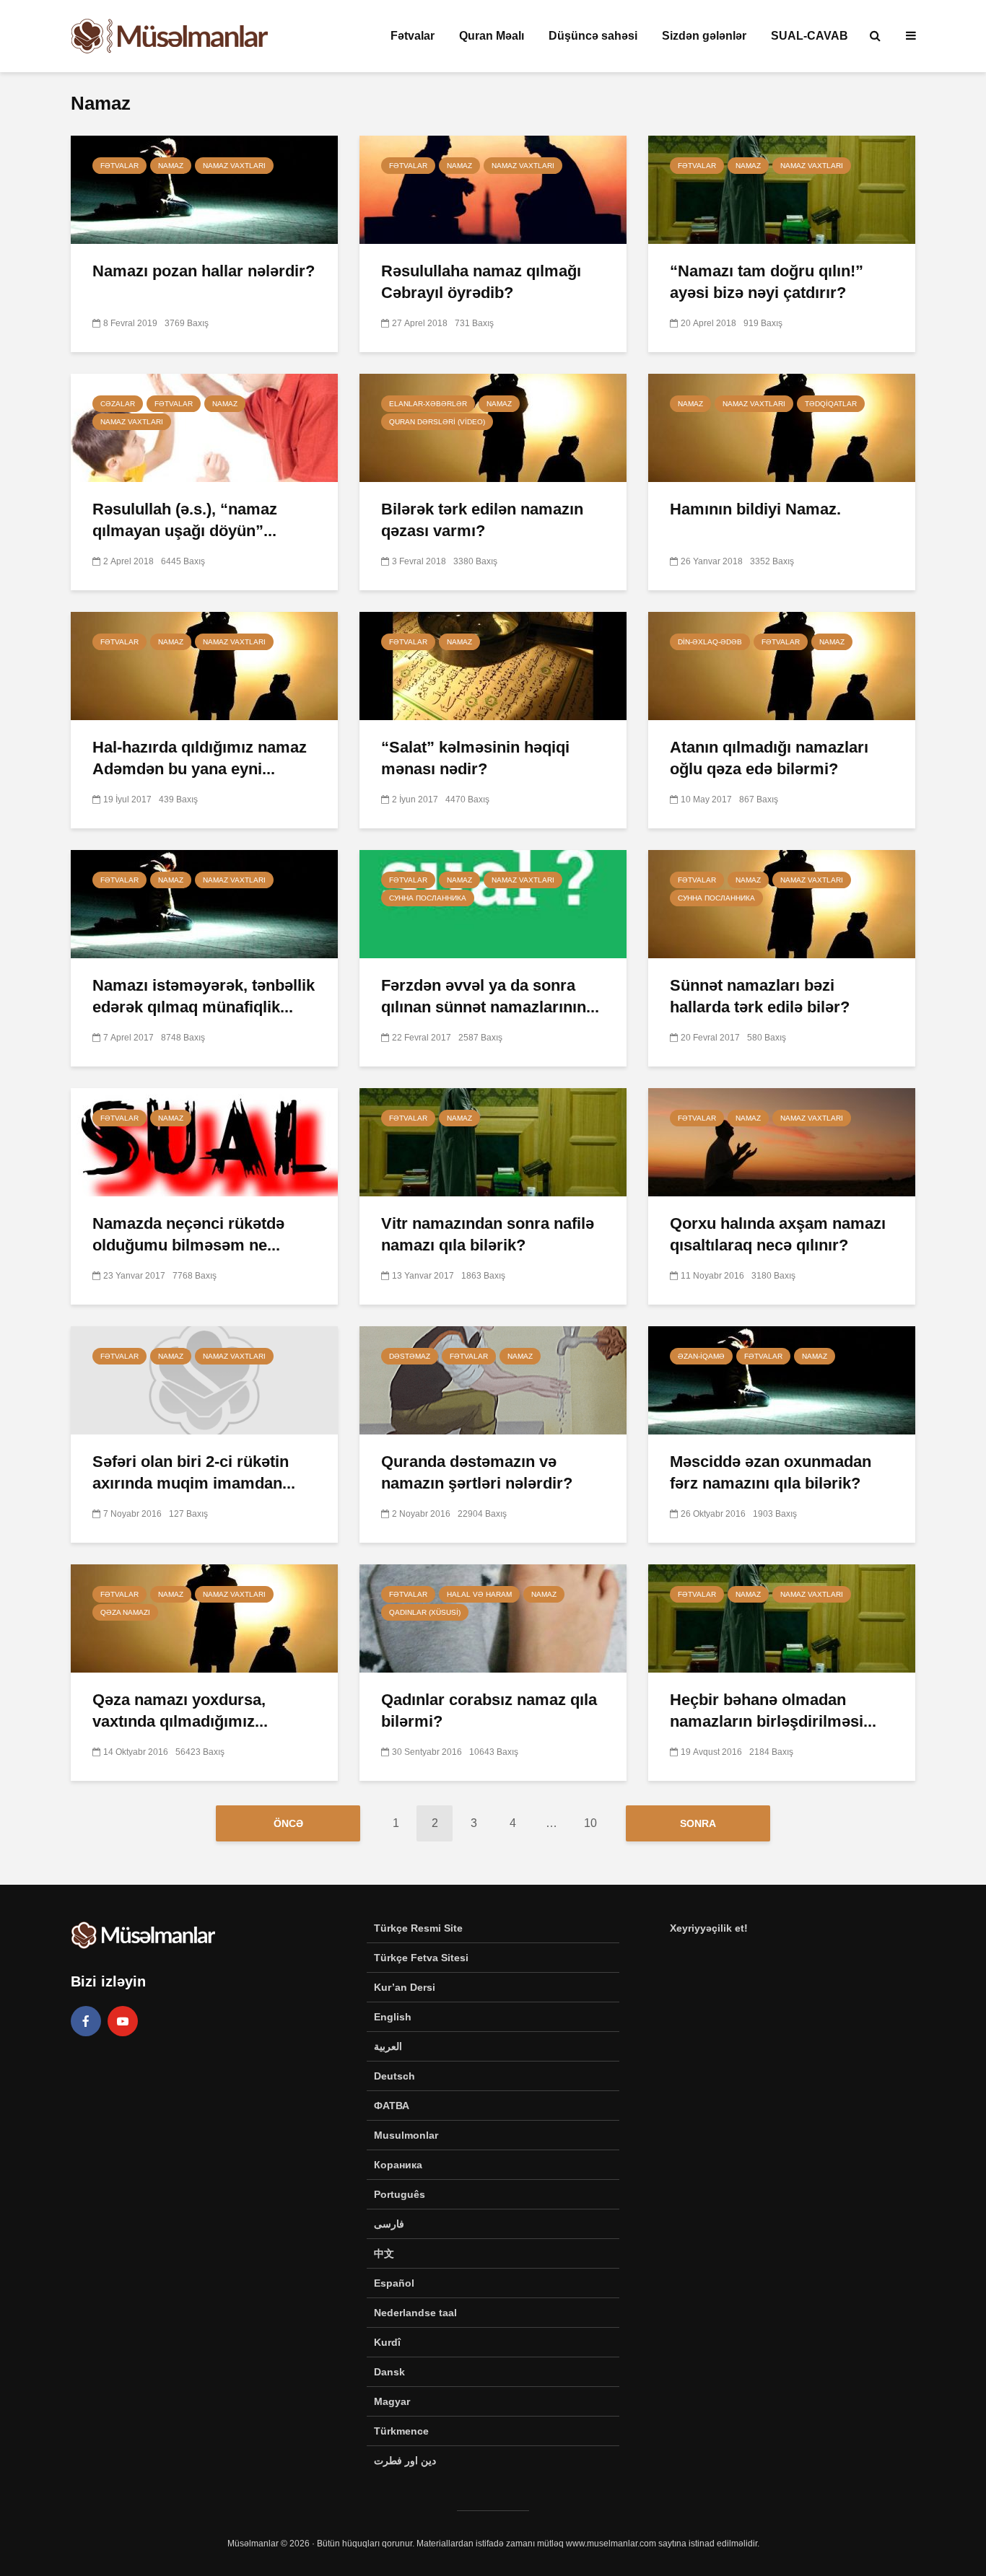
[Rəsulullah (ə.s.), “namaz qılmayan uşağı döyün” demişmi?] (204, 427)
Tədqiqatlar (831, 404)
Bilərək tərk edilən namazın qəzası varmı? (482, 520)
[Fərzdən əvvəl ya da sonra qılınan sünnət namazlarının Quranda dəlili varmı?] (493, 903)
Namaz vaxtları (234, 166)
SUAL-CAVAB (810, 36)
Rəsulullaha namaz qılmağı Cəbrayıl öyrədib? (481, 282)
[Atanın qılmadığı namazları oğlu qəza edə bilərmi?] (782, 665)
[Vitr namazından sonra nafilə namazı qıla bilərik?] (493, 1141)
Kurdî (387, 2342)
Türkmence (401, 2431)
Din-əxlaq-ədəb (710, 642)
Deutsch (394, 2076)
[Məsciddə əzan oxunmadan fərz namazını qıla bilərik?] (782, 1379)
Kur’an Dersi (405, 1987)
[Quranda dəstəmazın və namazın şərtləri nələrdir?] (493, 1379)
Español (394, 2283)
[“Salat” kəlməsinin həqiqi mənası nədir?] (493, 665)
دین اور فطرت (405, 2461)
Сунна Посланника (428, 898)
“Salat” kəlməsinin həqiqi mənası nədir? (475, 758)
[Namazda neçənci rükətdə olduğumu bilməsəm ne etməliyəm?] (204, 1141)
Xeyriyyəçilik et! (709, 1928)
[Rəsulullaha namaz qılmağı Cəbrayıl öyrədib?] (493, 189)
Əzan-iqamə (701, 1356)
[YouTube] (123, 2021)
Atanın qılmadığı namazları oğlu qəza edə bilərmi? (769, 758)
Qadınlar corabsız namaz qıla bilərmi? (489, 1710)
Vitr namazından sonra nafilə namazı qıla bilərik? (488, 1234)
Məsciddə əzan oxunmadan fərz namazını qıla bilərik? (771, 1472)
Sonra (698, 1823)
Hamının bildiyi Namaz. (755, 509)
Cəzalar (118, 404)
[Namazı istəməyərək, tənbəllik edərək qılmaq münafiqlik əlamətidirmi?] (204, 903)
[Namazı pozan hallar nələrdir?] (204, 189)
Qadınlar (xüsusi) (425, 1612)
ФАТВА (392, 2106)
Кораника (398, 2165)
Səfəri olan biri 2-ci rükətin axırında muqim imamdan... (194, 1472)
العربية (388, 2046)
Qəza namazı (125, 1612)
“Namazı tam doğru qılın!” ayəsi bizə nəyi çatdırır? (767, 282)
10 (590, 1823)
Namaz (171, 166)
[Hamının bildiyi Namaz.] (782, 427)
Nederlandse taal (415, 2313)
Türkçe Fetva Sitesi (421, 1958)
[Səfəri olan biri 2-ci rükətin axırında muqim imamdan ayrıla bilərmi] (204, 1379)
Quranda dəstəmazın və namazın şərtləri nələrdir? (477, 1472)
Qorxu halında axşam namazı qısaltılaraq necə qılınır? (778, 1234)
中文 (384, 2253)
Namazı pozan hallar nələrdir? (204, 271)
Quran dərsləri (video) (437, 422)
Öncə (288, 1823)
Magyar (392, 2401)
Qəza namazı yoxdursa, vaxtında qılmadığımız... (180, 1710)
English (393, 2017)
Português (400, 2194)
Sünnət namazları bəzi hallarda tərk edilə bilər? (760, 996)
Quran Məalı (492, 36)
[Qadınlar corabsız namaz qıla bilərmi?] (493, 1617)
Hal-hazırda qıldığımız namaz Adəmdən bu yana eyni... (200, 758)
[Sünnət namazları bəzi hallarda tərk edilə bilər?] (782, 903)
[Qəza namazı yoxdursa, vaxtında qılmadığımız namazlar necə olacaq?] (204, 1617)
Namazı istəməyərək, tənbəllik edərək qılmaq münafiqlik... (204, 996)
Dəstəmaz (410, 1356)
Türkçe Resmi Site (418, 1928)
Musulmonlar (406, 2135)
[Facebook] (86, 2021)
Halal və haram (479, 1594)
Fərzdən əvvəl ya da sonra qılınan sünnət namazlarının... (490, 996)
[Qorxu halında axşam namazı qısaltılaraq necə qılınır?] (782, 1141)
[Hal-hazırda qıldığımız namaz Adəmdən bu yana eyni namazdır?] (204, 665)
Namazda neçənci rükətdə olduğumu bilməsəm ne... (188, 1234)
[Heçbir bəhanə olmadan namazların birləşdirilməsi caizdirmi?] (782, 1617)
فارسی (389, 2224)
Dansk (389, 2372)
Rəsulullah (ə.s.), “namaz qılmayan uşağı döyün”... (185, 520)
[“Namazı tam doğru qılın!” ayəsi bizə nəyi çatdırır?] (782, 189)
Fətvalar (413, 36)
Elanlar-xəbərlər (428, 404)
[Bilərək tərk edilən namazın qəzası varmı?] (493, 427)
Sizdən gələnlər (704, 36)
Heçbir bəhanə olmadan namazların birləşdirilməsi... (773, 1710)
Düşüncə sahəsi (593, 36)
